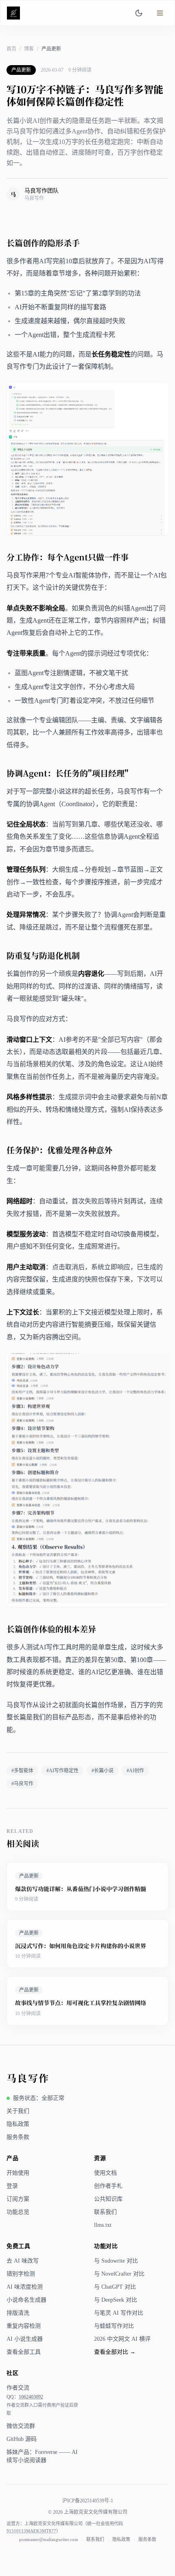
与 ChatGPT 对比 (115, 2287)
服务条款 (18, 2137)
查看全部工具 (24, 2352)
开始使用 (18, 2173)
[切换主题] (139, 13)
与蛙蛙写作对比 (114, 2326)
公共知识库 (108, 2199)
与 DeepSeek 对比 (116, 2300)
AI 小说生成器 (25, 2339)
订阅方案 (18, 2199)
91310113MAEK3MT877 (31, 2531)
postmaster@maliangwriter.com (49, 2539)
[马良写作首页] (15, 13)
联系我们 (105, 2212)
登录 (12, 2186)
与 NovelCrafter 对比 (119, 2274)
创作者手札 (108, 2186)
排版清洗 (18, 2313)
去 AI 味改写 (23, 2261)
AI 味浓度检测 (25, 2287)
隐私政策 (18, 2124)
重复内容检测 (24, 2326)
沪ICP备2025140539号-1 (88, 2501)
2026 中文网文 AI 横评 (122, 2339)
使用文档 (105, 2173)
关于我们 (18, 2111)
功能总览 (18, 2212)
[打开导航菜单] (160, 13)
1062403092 (31, 2397)
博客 (29, 49)
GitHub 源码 (22, 2439)
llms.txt (103, 2225)
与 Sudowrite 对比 (116, 2261)
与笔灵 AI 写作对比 (119, 2313)
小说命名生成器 (26, 2300)
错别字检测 (21, 2274)
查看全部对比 (115, 2352)
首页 (11, 49)
